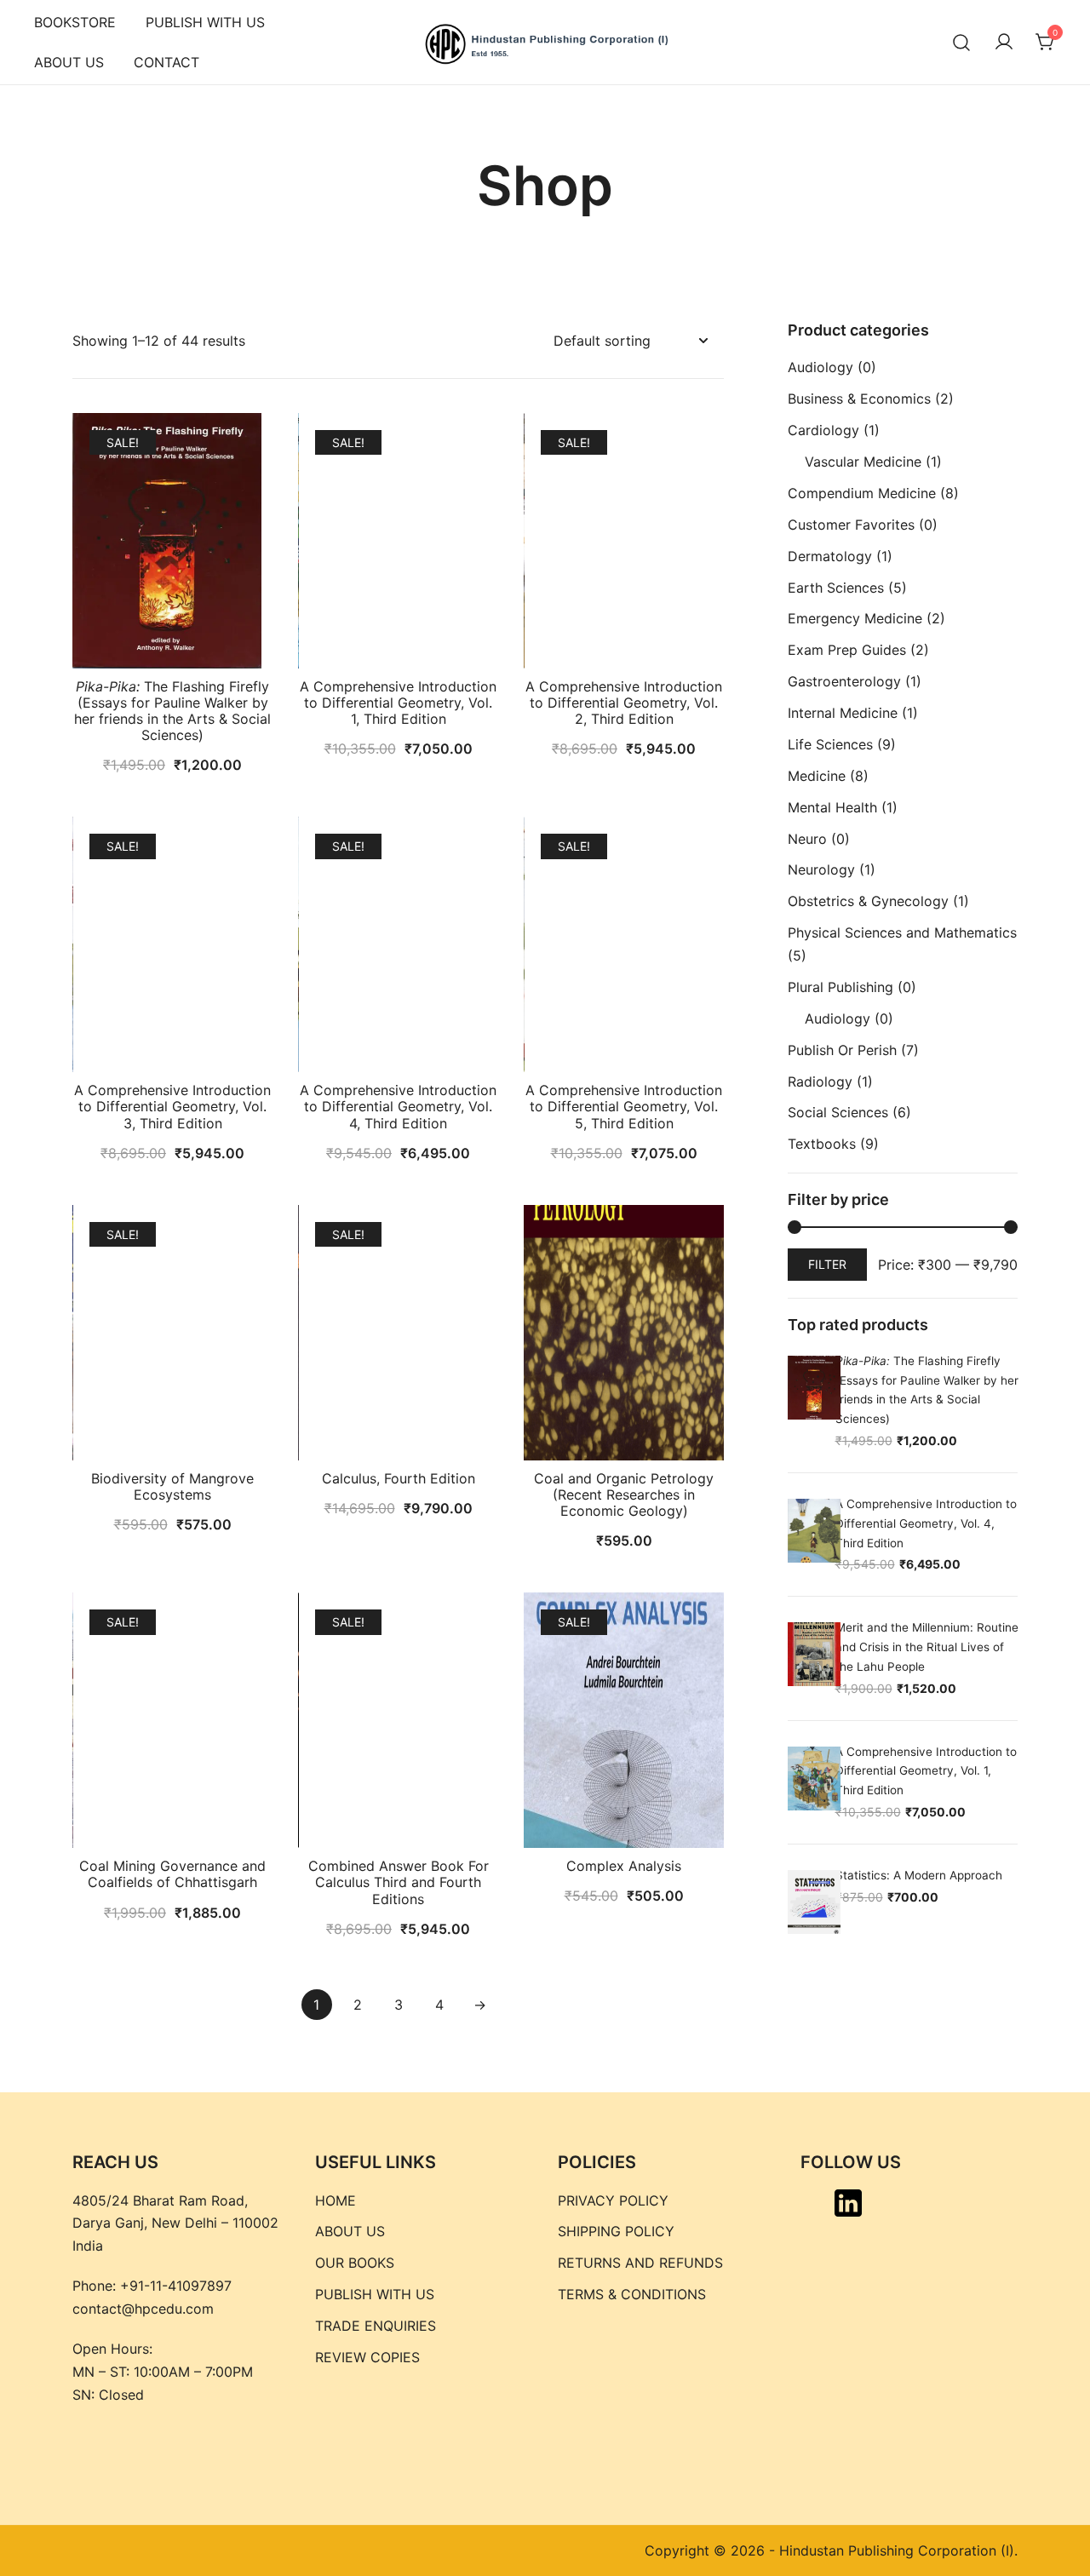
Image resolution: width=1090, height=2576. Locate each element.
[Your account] (1004, 43)
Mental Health (832, 807)
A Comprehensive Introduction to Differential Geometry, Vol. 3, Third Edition (172, 1106)
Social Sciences (838, 1112)
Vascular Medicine (863, 462)
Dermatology (830, 556)
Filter (827, 1264)
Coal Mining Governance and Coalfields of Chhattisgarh (172, 1874)
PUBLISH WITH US (205, 22)
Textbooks (822, 1144)
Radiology (820, 1081)
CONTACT (166, 62)
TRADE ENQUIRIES (376, 2326)
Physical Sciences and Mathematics (902, 932)
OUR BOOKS (355, 2263)
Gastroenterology (844, 681)
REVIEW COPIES (367, 2357)
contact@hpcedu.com (143, 2309)
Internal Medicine (843, 713)
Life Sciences (830, 744)
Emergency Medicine (855, 618)
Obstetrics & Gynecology (868, 901)
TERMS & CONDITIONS (632, 2294)
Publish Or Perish (842, 1050)
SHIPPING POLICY (616, 2231)
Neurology (821, 869)
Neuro (807, 839)
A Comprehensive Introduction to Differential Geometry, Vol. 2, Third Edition (624, 703)
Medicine (817, 776)
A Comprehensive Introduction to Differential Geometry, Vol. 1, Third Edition (398, 703)
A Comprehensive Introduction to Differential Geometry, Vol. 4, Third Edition (398, 1106)
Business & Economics (859, 399)
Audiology (820, 367)
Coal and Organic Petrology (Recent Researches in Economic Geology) (624, 1495)
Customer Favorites (851, 525)
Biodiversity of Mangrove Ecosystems (172, 1486)
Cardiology (823, 430)
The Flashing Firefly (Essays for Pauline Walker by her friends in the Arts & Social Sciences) (172, 711)
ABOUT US (69, 62)
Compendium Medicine (862, 493)
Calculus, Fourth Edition (399, 1478)
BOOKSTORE (75, 22)
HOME (336, 2200)
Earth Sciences (836, 588)
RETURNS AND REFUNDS (640, 2263)
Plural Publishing (840, 987)
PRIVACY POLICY (613, 2200)
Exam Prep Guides (847, 650)
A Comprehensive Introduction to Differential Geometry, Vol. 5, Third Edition (624, 1106)
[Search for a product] (962, 42)
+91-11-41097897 (176, 2286)
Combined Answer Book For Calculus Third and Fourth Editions (399, 1882)
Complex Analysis (624, 1866)
